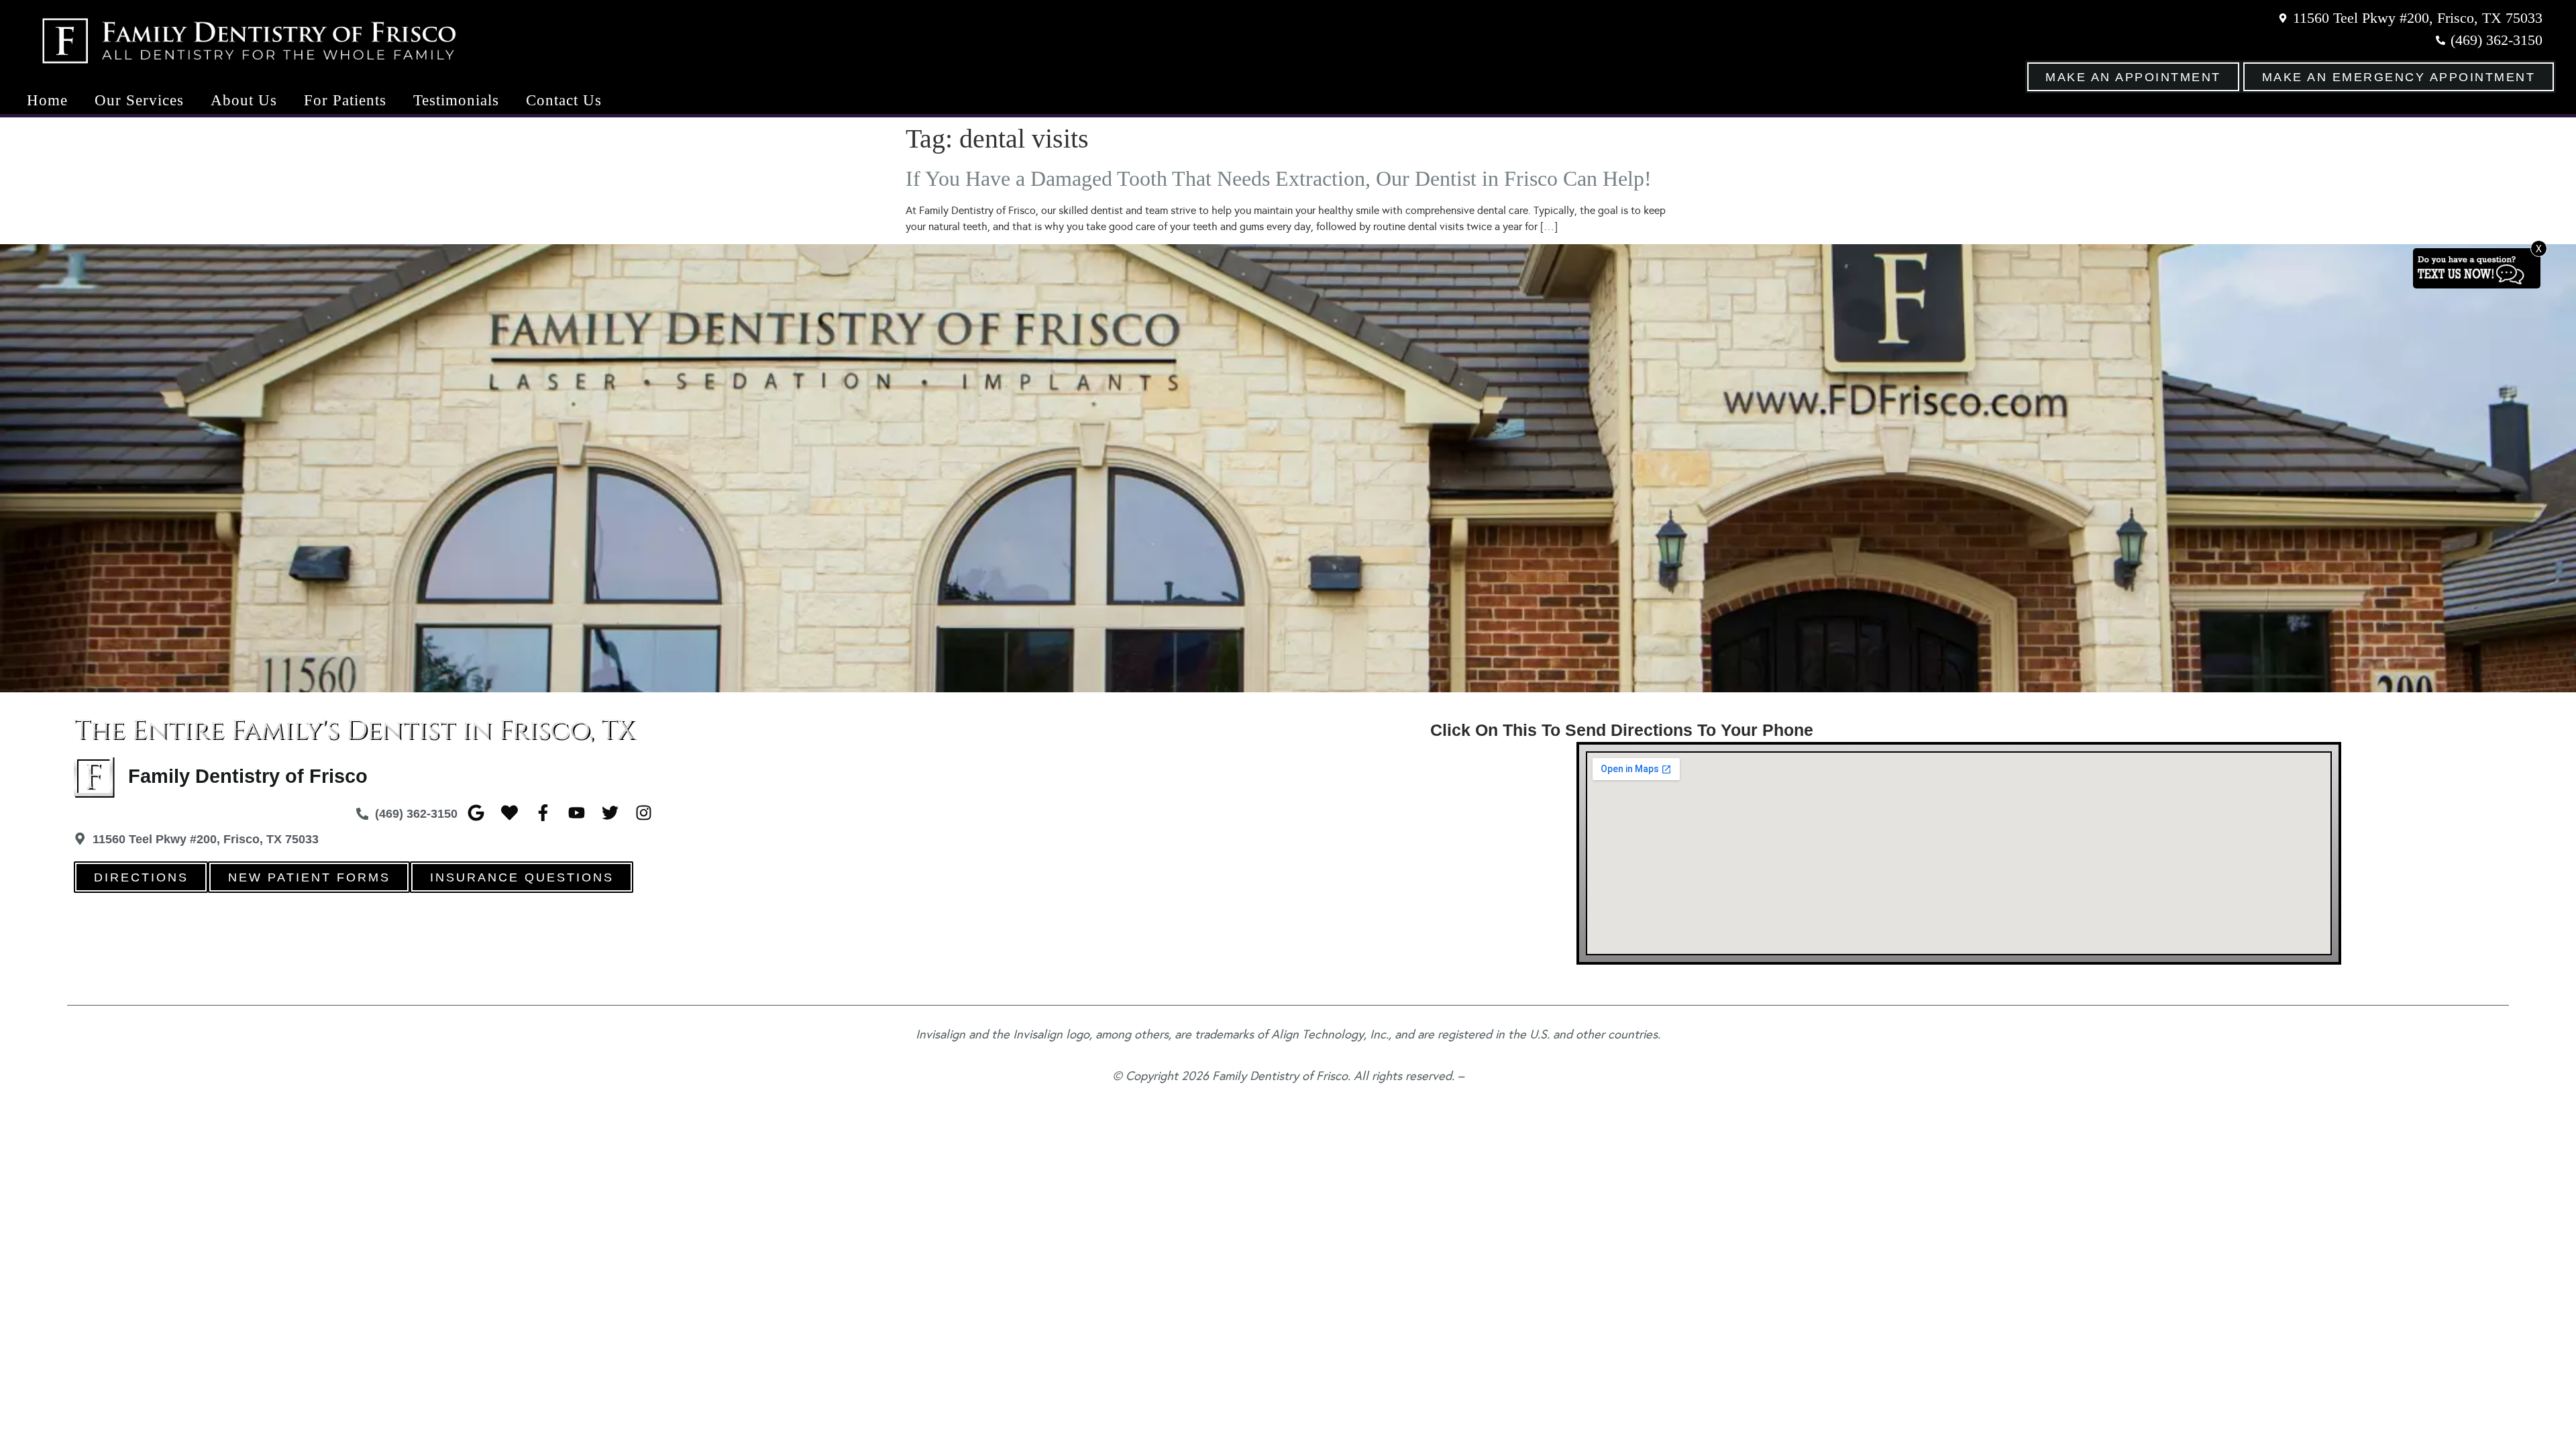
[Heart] (509, 813)
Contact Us (564, 100)
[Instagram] (644, 813)
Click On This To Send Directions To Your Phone (1622, 730)
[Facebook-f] (543, 813)
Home (47, 100)
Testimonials (456, 100)
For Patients (345, 100)
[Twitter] (610, 813)
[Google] (476, 813)
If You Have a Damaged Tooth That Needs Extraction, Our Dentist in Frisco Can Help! (1279, 178)
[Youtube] (577, 813)
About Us (244, 100)
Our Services (139, 100)
